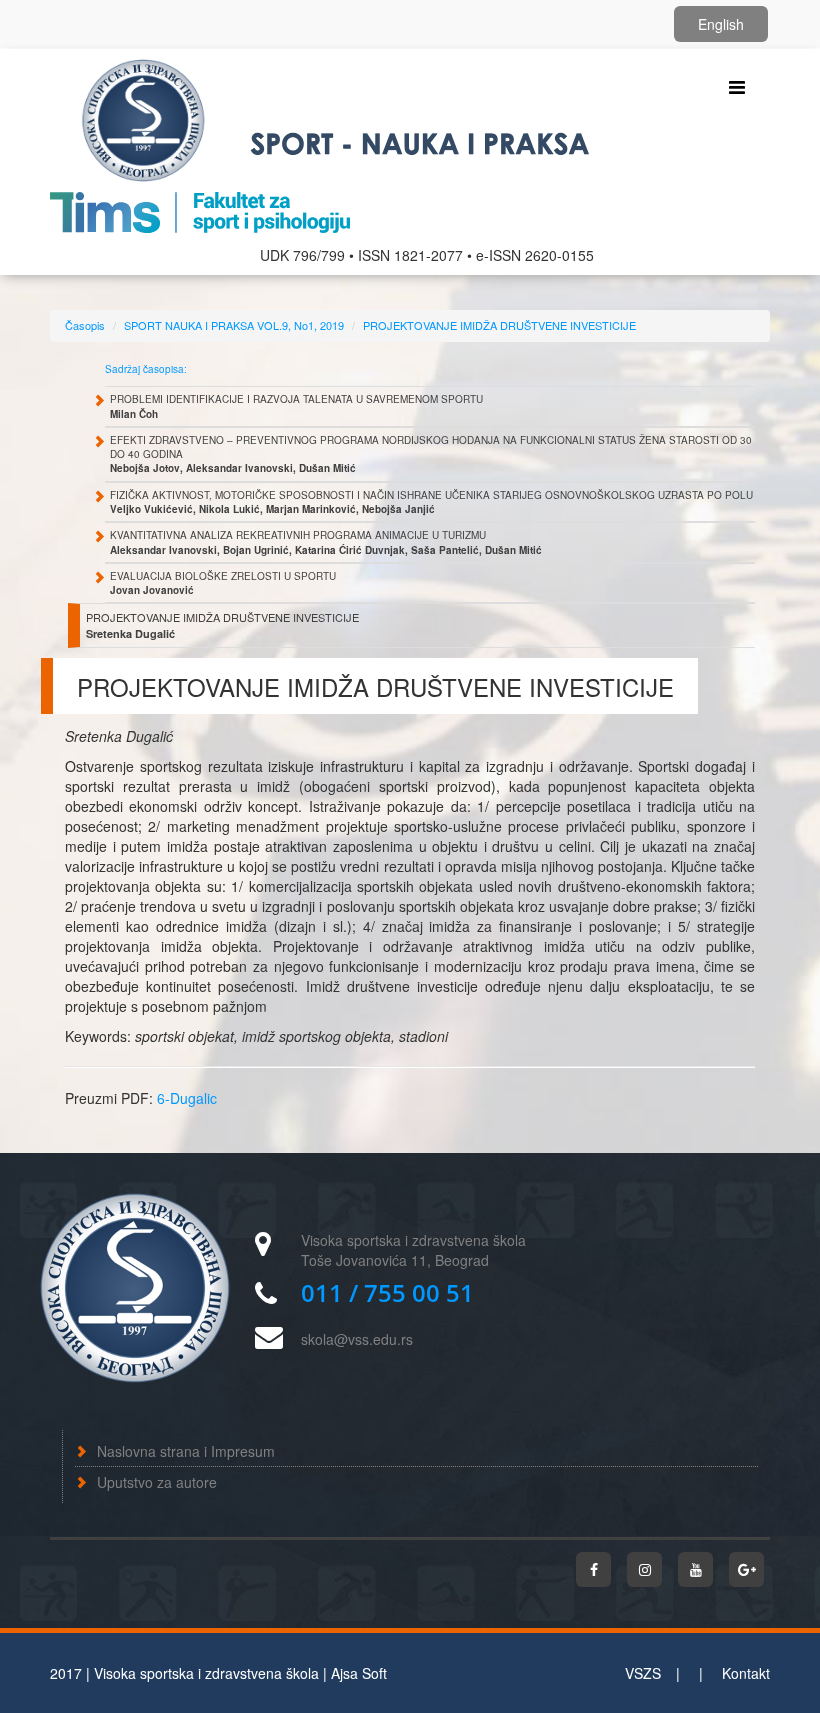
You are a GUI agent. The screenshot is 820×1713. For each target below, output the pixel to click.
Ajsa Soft (359, 1673)
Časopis (85, 325)
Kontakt (746, 1673)
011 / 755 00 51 (387, 1292)
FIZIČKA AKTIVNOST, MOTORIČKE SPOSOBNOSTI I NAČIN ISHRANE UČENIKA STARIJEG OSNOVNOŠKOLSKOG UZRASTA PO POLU (431, 502)
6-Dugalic (187, 1098)
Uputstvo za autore (157, 1482)
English (721, 24)
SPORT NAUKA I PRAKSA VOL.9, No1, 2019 (234, 325)
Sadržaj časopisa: (146, 369)
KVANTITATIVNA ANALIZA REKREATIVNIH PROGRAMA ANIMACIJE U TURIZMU (326, 542)
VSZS (643, 1673)
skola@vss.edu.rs (357, 1339)
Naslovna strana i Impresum (186, 1451)
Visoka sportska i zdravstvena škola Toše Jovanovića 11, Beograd (413, 1250)
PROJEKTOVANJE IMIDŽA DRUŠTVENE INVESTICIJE (499, 325)
